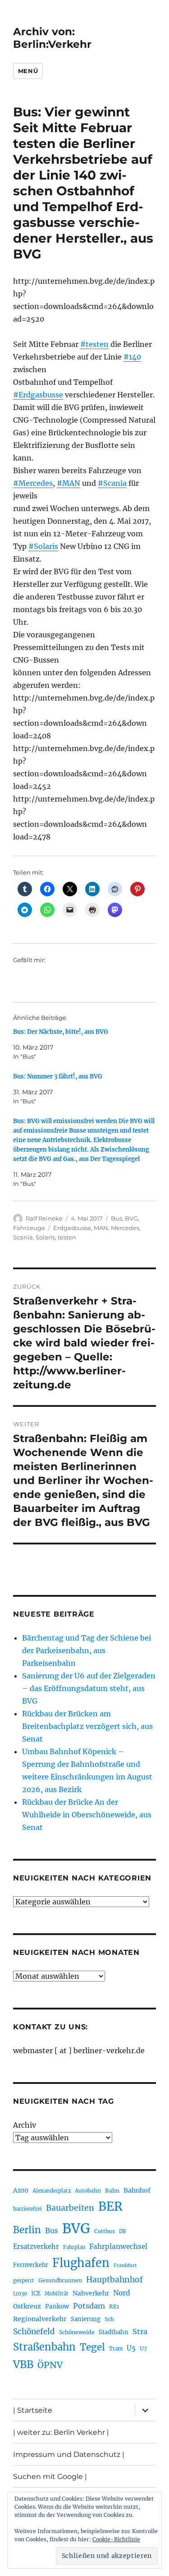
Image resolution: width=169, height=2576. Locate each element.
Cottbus (105, 2231)
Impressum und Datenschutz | (69, 2454)
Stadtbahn (114, 2332)
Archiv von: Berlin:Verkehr (52, 38)
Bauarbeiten (70, 2208)
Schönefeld (34, 2332)
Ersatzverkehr (36, 2247)
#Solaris (43, 546)
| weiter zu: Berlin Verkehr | (61, 2432)
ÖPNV (50, 2365)
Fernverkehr (31, 2265)
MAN (101, 1228)
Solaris (45, 1237)
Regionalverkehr (40, 2319)
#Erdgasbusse (38, 395)
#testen (94, 344)
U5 (131, 2348)
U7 (143, 2348)
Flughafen (81, 2263)
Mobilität (57, 2294)
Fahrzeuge (29, 1228)
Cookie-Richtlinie (116, 2539)
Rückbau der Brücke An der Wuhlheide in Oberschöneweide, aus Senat (87, 1815)
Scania (23, 1237)
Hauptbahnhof (114, 2280)
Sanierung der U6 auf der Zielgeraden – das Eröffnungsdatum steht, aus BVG (89, 1688)
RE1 (114, 2306)
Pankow (57, 2306)
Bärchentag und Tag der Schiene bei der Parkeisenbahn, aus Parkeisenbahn (87, 1650)
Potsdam (89, 2306)
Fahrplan (74, 2247)
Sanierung (86, 2319)
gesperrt (24, 2281)
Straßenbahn (44, 2347)
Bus (116, 1218)
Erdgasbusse (72, 1228)
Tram (116, 2349)
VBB (23, 2364)
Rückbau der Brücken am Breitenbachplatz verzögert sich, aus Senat (87, 1726)
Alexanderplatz (52, 2191)
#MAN (69, 483)
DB (122, 2231)
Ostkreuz (27, 2306)
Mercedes (125, 1228)
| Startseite (33, 2410)
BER (110, 2206)
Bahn (112, 2191)
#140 (132, 357)
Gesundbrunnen (60, 2280)
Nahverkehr (91, 2293)
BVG (131, 1218)
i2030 (20, 2294)
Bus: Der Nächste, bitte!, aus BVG (61, 1032)
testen (67, 1237)
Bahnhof (137, 2190)
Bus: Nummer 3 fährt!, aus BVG (58, 1076)
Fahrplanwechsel (118, 2247)
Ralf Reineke (44, 1218)
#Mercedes (33, 483)
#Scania (112, 483)
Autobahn (88, 2191)
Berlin (27, 2230)
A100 (21, 2190)
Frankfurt (125, 2265)
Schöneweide (77, 2332)
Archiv (25, 2125)
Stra (140, 2332)
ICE (36, 2293)
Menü (28, 71)
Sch (109, 2319)
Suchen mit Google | (50, 2477)
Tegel (92, 2347)
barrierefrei (27, 2209)
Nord (122, 2293)
